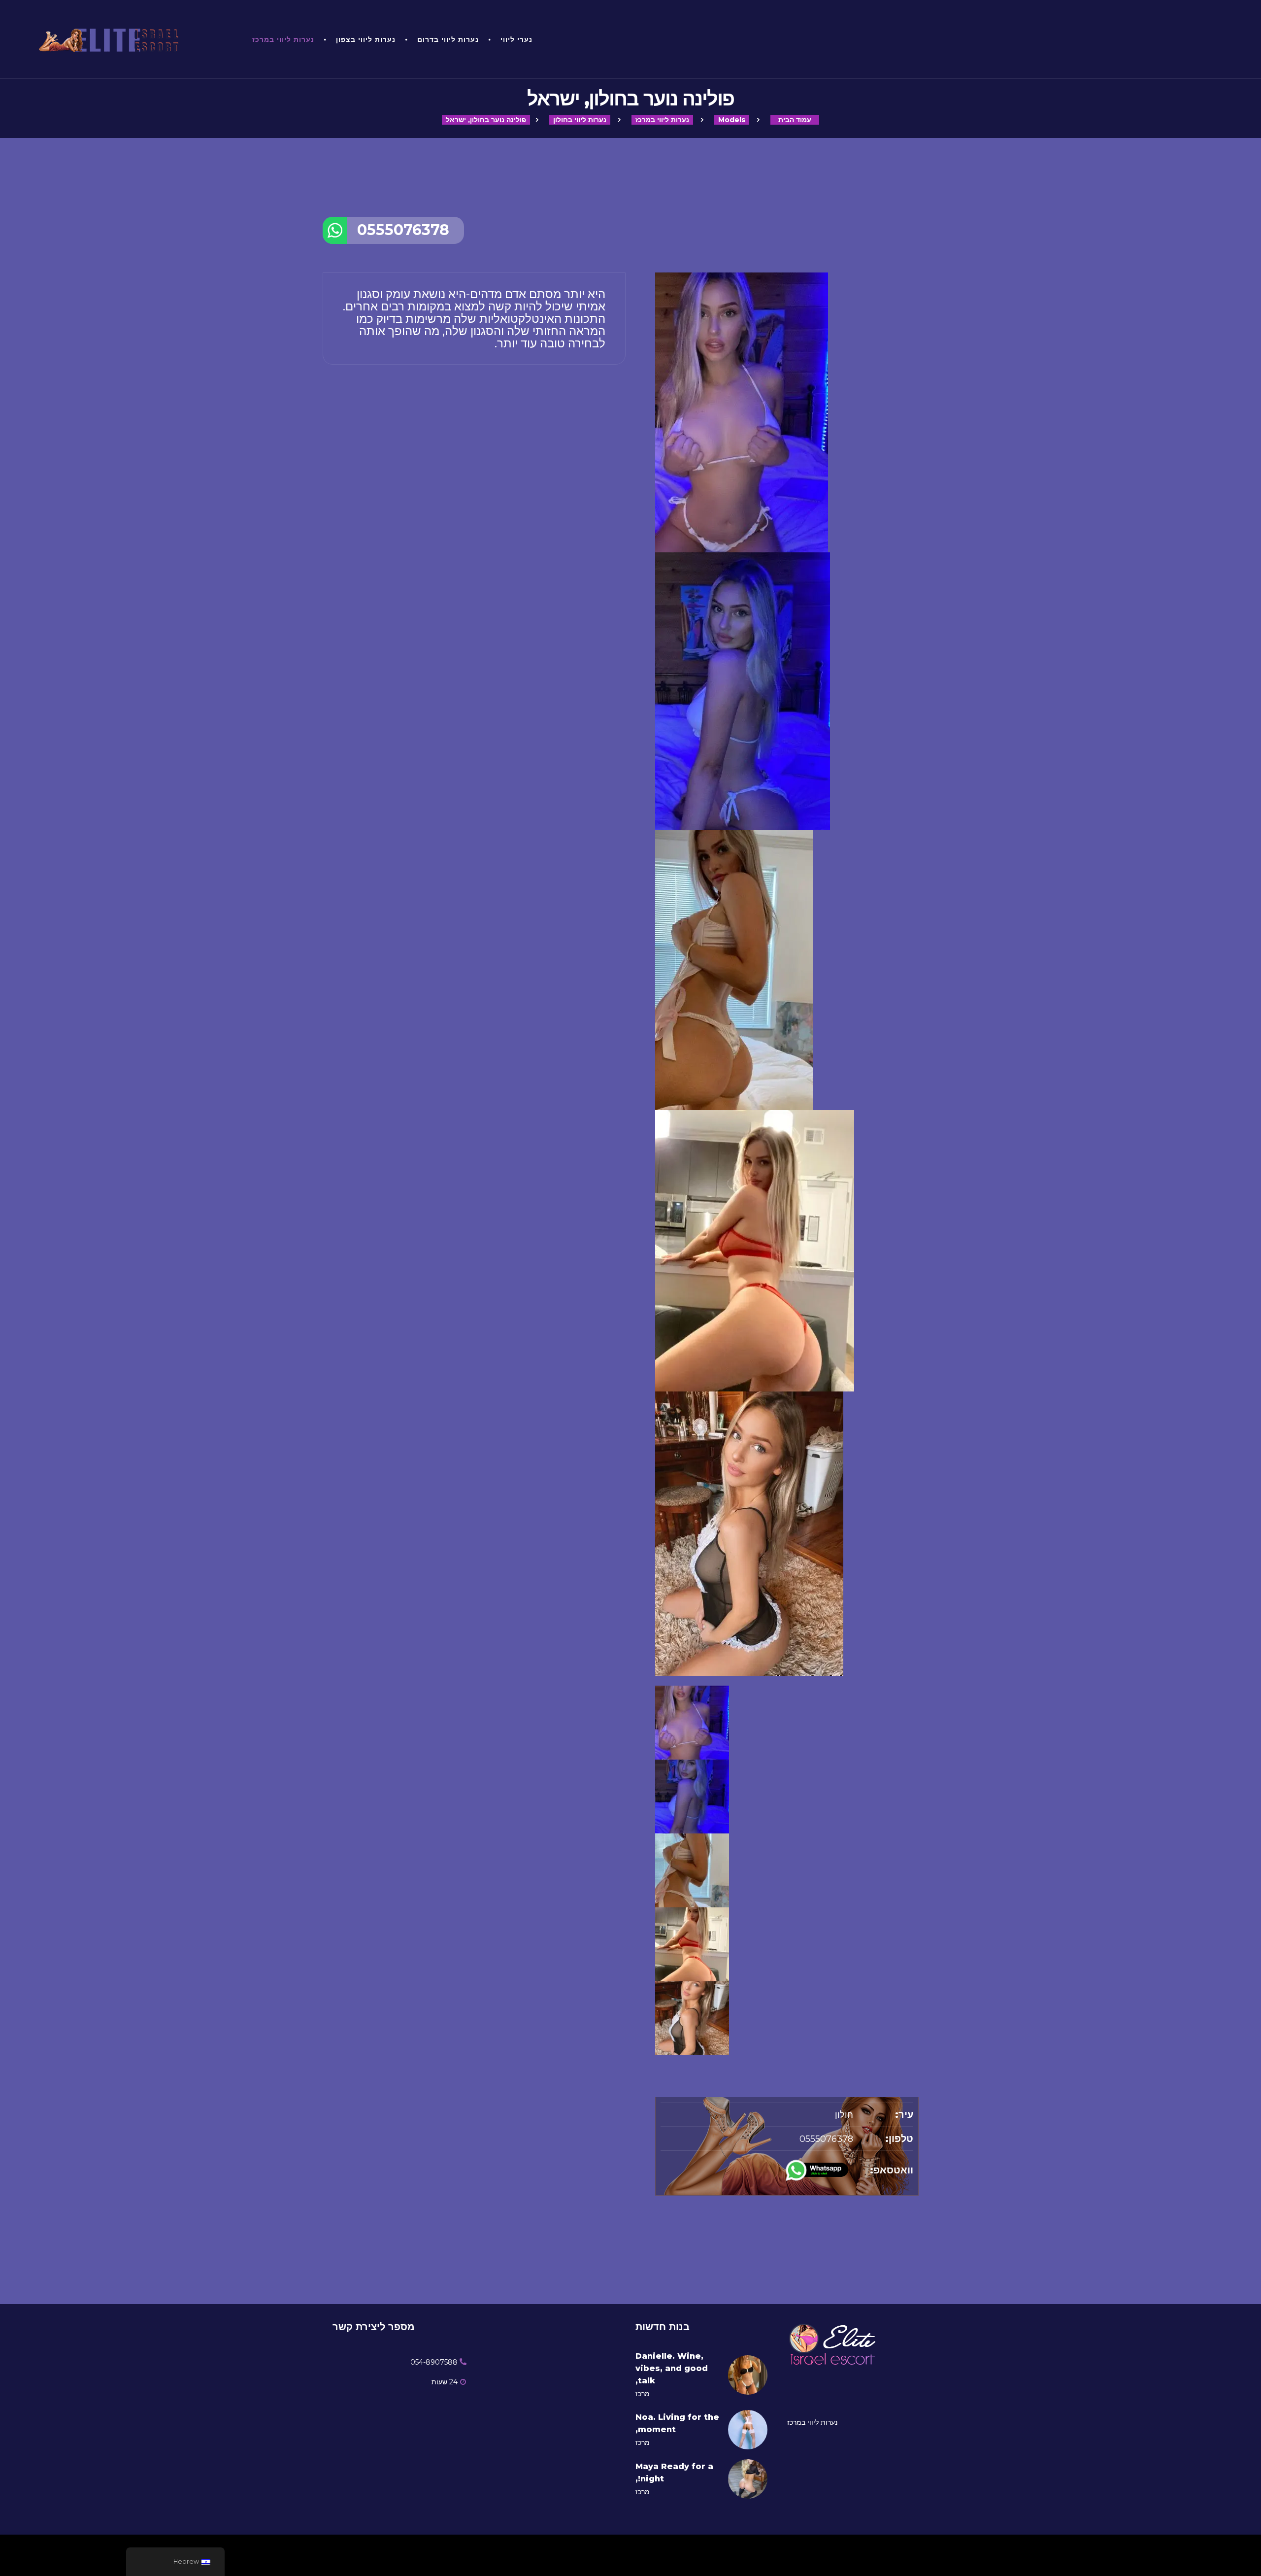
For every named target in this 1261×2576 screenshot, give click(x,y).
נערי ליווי (516, 39)
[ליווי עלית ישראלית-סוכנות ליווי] (132, 39)
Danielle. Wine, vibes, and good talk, (672, 2368)
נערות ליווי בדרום (448, 39)
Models (732, 120)
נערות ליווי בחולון (580, 120)
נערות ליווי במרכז (283, 39)
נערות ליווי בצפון (366, 39)
